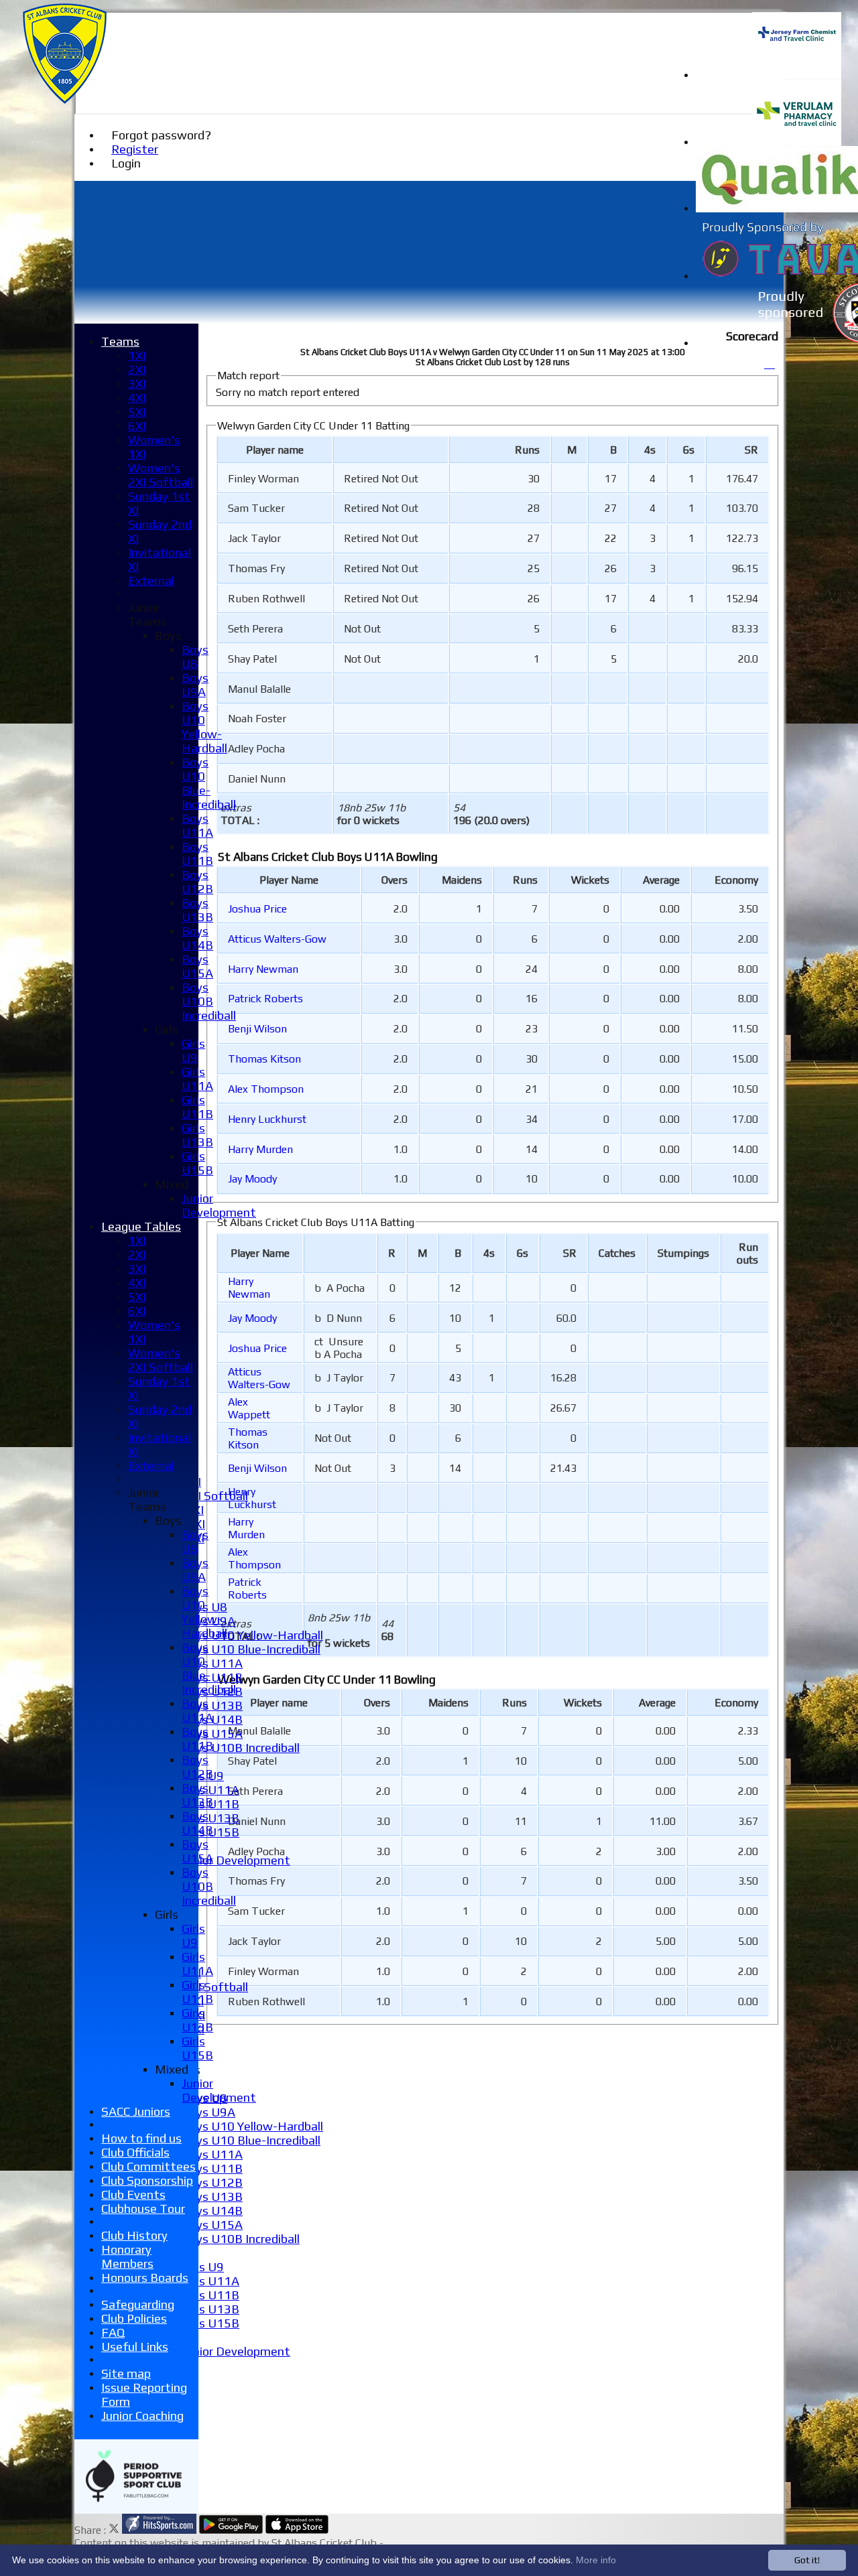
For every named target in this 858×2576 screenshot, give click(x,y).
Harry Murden (260, 1149)
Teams (120, 341)
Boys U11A (212, 1663)
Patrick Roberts (265, 999)
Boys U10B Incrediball (241, 1748)
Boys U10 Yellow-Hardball (252, 1635)
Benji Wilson (257, 1029)
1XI (137, 355)
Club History (134, 2235)
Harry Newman (263, 969)
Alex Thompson (266, 1089)
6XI (137, 426)
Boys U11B (212, 1677)
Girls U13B (210, 1818)
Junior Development (236, 1860)
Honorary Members (127, 2256)
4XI (137, 398)
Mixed (172, 1184)
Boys (168, 635)
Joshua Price (257, 909)
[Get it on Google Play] (231, 2530)
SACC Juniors (136, 2111)
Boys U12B (212, 2182)
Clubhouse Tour (143, 2209)
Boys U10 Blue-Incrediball (251, 1649)
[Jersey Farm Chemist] (797, 75)
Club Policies (134, 2318)
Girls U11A (210, 1790)
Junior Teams (147, 614)
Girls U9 (203, 2267)
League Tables (141, 1226)
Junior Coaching (142, 2416)
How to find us (141, 2138)
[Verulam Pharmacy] (797, 142)
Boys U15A (212, 1734)
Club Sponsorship (147, 2180)
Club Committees (148, 2166)
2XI (137, 369)
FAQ (113, 2332)
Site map (126, 2373)
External (151, 581)
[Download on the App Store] (297, 2530)
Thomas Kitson (264, 1059)
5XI (137, 412)
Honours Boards (145, 2278)
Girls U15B (210, 2323)
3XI (137, 384)
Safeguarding (138, 2304)
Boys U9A (208, 2112)
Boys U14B (212, 2211)
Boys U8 (195, 657)
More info (596, 2560)
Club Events (133, 2194)
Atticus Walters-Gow (277, 939)
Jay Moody (252, 1179)
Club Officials (135, 2152)
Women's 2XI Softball (161, 475)
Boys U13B (212, 1705)
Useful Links (135, 2347)
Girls (167, 1029)
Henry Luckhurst (267, 1119)
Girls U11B (210, 2295)
